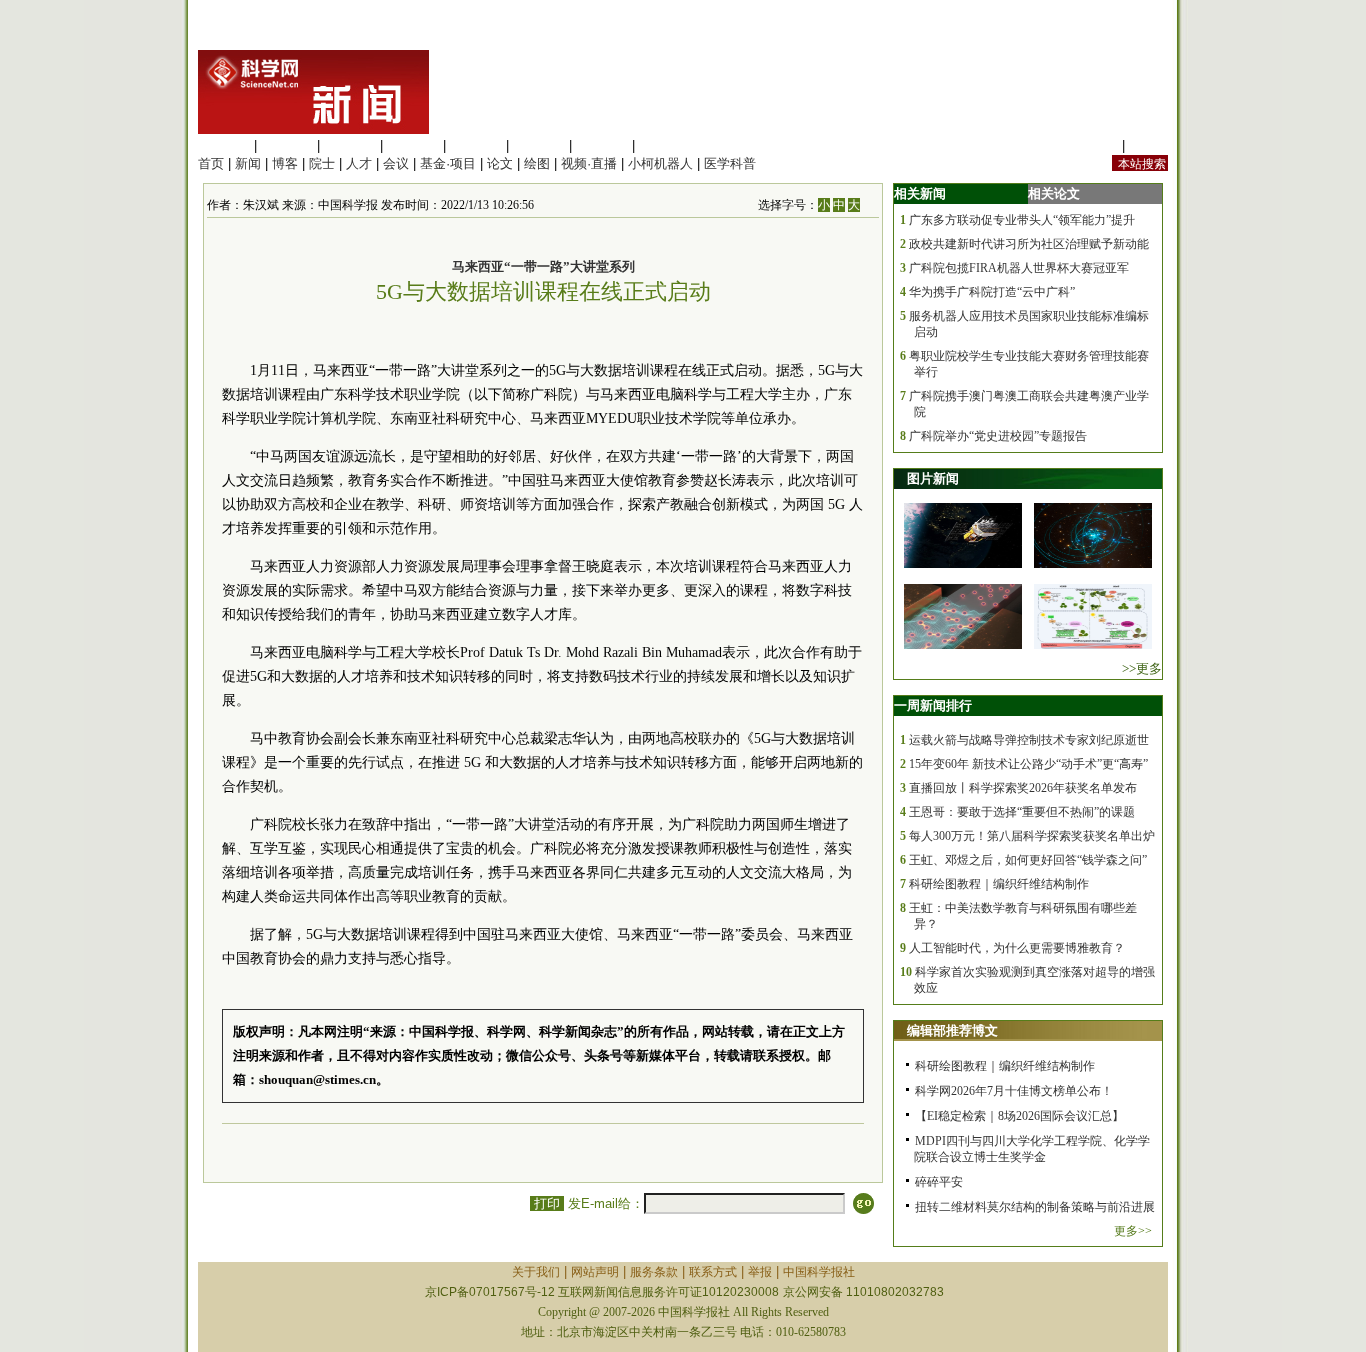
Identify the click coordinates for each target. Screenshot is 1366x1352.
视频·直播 (589, 163)
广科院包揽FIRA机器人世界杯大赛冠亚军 (1019, 268)
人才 (359, 163)
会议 (396, 163)
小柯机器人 (660, 163)
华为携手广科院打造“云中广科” (992, 292)
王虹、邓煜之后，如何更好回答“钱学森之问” (1028, 860)
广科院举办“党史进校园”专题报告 (998, 436)
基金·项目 (448, 163)
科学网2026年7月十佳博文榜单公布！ (1014, 1091)
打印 (547, 1203)
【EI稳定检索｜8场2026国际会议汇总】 (1019, 1116)
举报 (760, 1272)
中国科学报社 (819, 1272)
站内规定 (1092, 145)
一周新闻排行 (933, 705)
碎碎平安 (939, 1182)
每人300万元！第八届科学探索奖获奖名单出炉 (1032, 836)
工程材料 (413, 145)
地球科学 (539, 145)
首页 (211, 163)
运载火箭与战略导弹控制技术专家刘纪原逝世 (1029, 740)
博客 (285, 163)
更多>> (1133, 1231)
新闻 (248, 163)
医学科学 (287, 145)
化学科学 (350, 145)
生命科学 (224, 145)
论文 (500, 163)
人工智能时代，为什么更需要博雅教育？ (1017, 948)
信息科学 (476, 145)
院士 (322, 163)
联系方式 (713, 1272)
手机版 (1148, 145)
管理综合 (665, 145)
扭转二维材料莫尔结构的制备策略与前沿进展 (1035, 1207)
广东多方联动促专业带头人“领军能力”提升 (1022, 220)
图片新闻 (933, 478)
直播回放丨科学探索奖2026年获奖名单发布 (1023, 788)
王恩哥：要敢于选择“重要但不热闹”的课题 (1022, 812)
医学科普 (730, 163)
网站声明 (595, 1272)
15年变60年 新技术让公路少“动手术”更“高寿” (1028, 764)
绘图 (537, 163)
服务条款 (654, 1272)
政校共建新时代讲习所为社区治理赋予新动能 (1029, 244)
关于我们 (536, 1272)
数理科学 (602, 145)
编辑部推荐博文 (952, 1030)
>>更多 (1142, 668)
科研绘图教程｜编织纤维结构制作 (999, 884)
